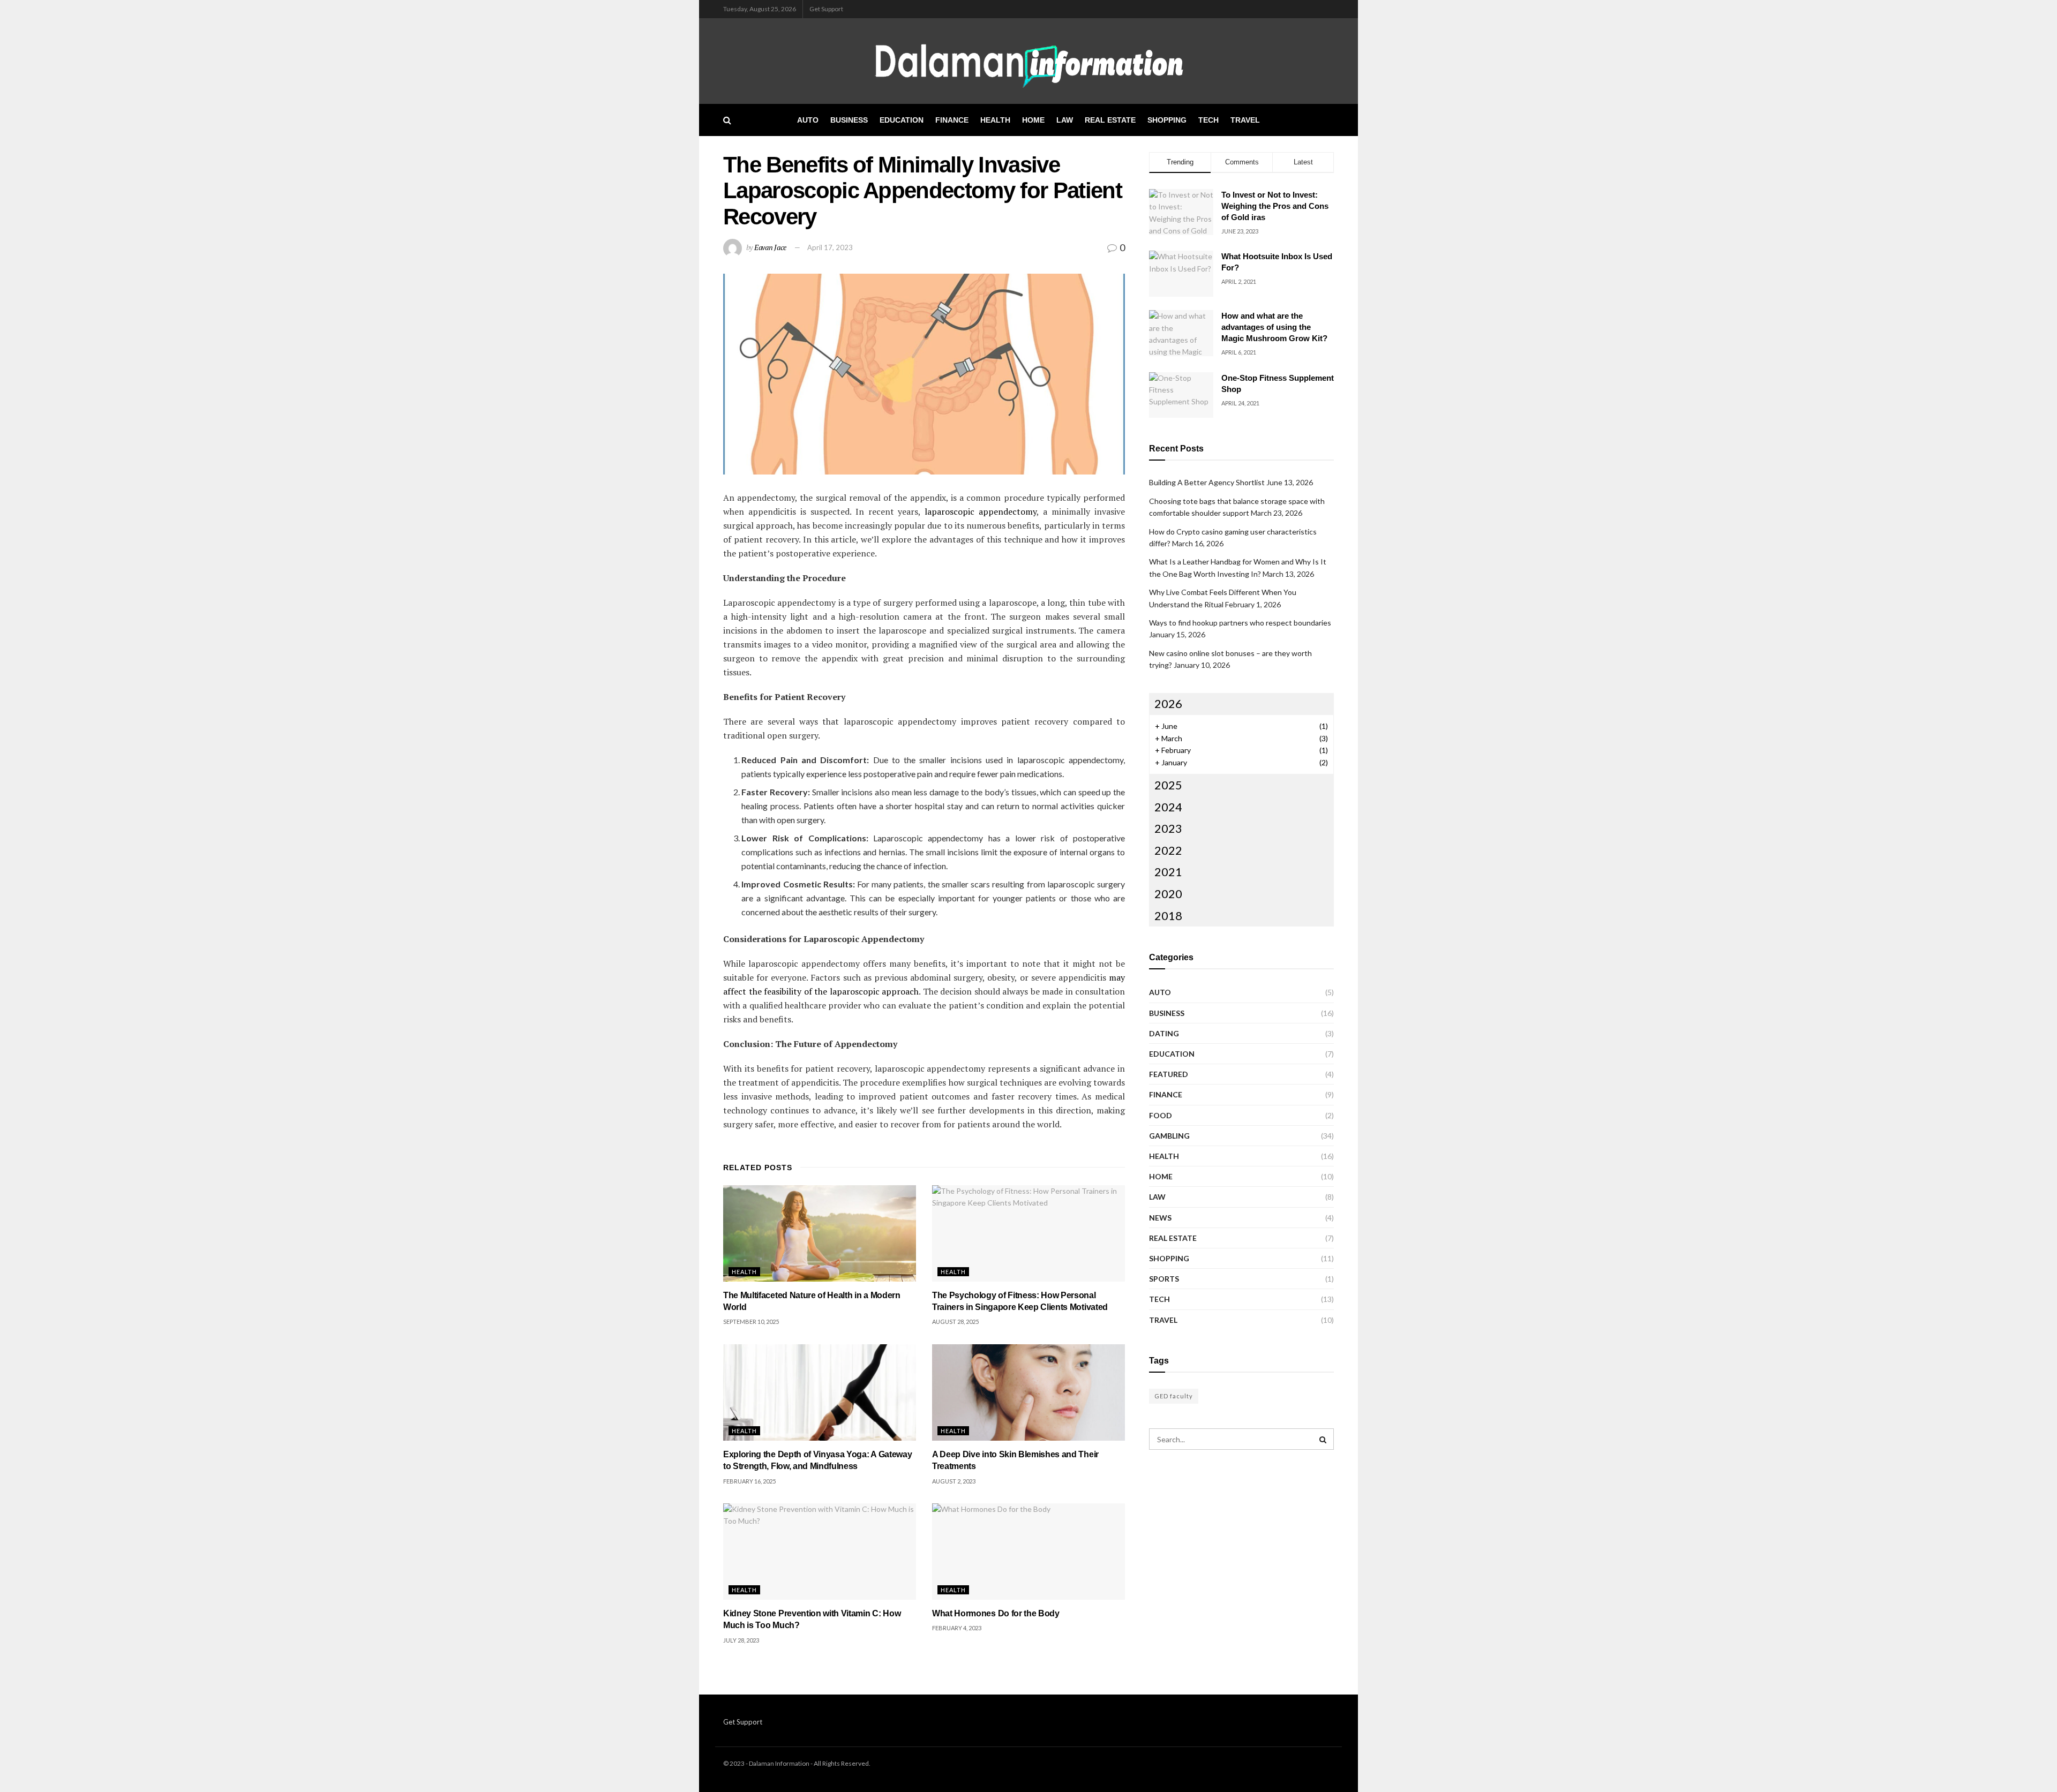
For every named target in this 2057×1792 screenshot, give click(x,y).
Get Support (826, 9)
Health (995, 120)
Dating (1164, 1033)
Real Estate (1110, 120)
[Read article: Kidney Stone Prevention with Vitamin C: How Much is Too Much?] (820, 1552)
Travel (1245, 120)
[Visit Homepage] (1028, 61)
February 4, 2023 (957, 1628)
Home (1033, 120)
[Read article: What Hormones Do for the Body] (1028, 1552)
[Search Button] (727, 120)
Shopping (1167, 120)
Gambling (1169, 1136)
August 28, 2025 (955, 1322)
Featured (1169, 1074)
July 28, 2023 (741, 1640)
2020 (1168, 894)
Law (1065, 120)
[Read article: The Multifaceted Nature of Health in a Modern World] (820, 1233)
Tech (1208, 120)
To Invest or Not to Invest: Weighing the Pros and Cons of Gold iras (1275, 206)
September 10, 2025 (751, 1322)
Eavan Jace (770, 247)
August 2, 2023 (954, 1481)
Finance (952, 120)
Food (1161, 1115)
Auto (808, 120)
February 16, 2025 (749, 1481)
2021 (1168, 872)
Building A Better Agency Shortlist (1207, 482)
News (1160, 1218)
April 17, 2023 (830, 247)
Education (902, 120)
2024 (1168, 807)
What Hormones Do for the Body (996, 1613)
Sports (1164, 1279)
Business (849, 120)
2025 (1168, 785)
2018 (1168, 916)
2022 (1168, 850)
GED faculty (1174, 1396)
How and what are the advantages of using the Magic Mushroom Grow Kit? (1274, 327)
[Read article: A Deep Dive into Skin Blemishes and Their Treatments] (1028, 1392)
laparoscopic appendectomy (981, 511)
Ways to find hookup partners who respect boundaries (1240, 623)
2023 (1168, 828)
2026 (1168, 703)
